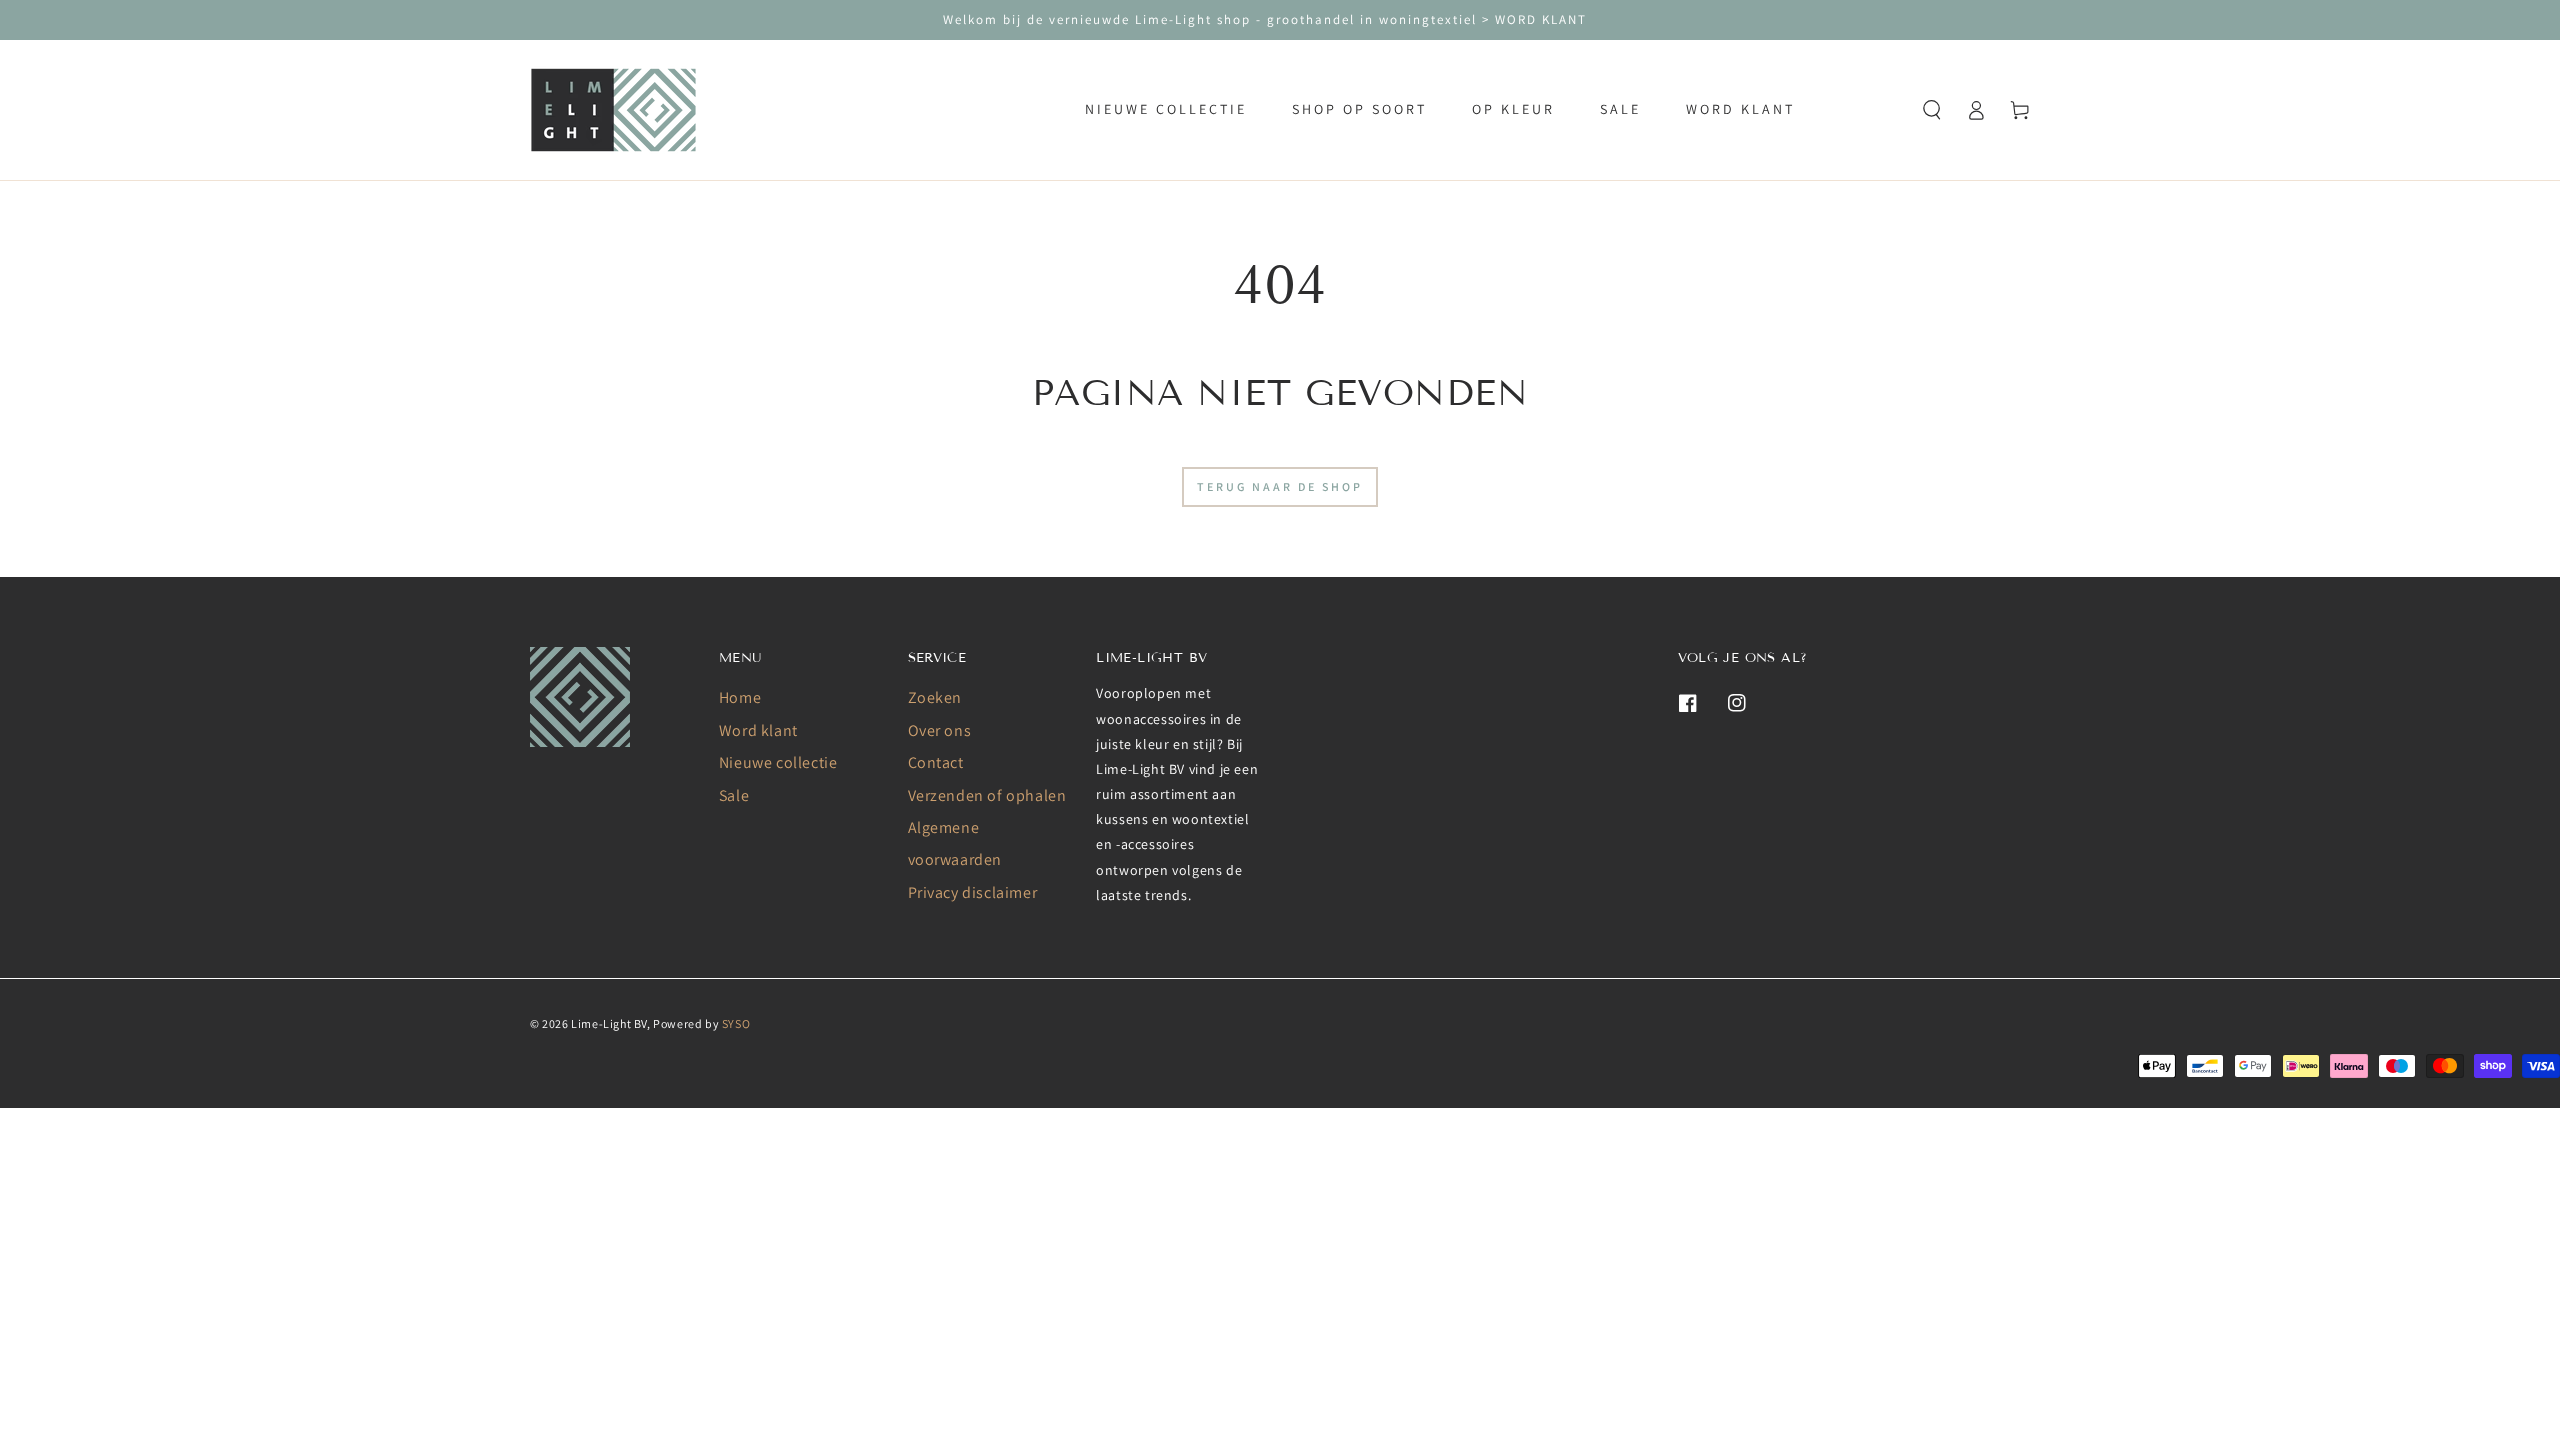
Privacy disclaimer (973, 892)
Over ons (940, 730)
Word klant (758, 730)
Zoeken (935, 697)
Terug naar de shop (1280, 486)
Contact (936, 762)
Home (740, 697)
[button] (1932, 110)
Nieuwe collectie (778, 762)
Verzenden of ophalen (987, 795)
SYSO (736, 1023)
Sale (734, 795)
